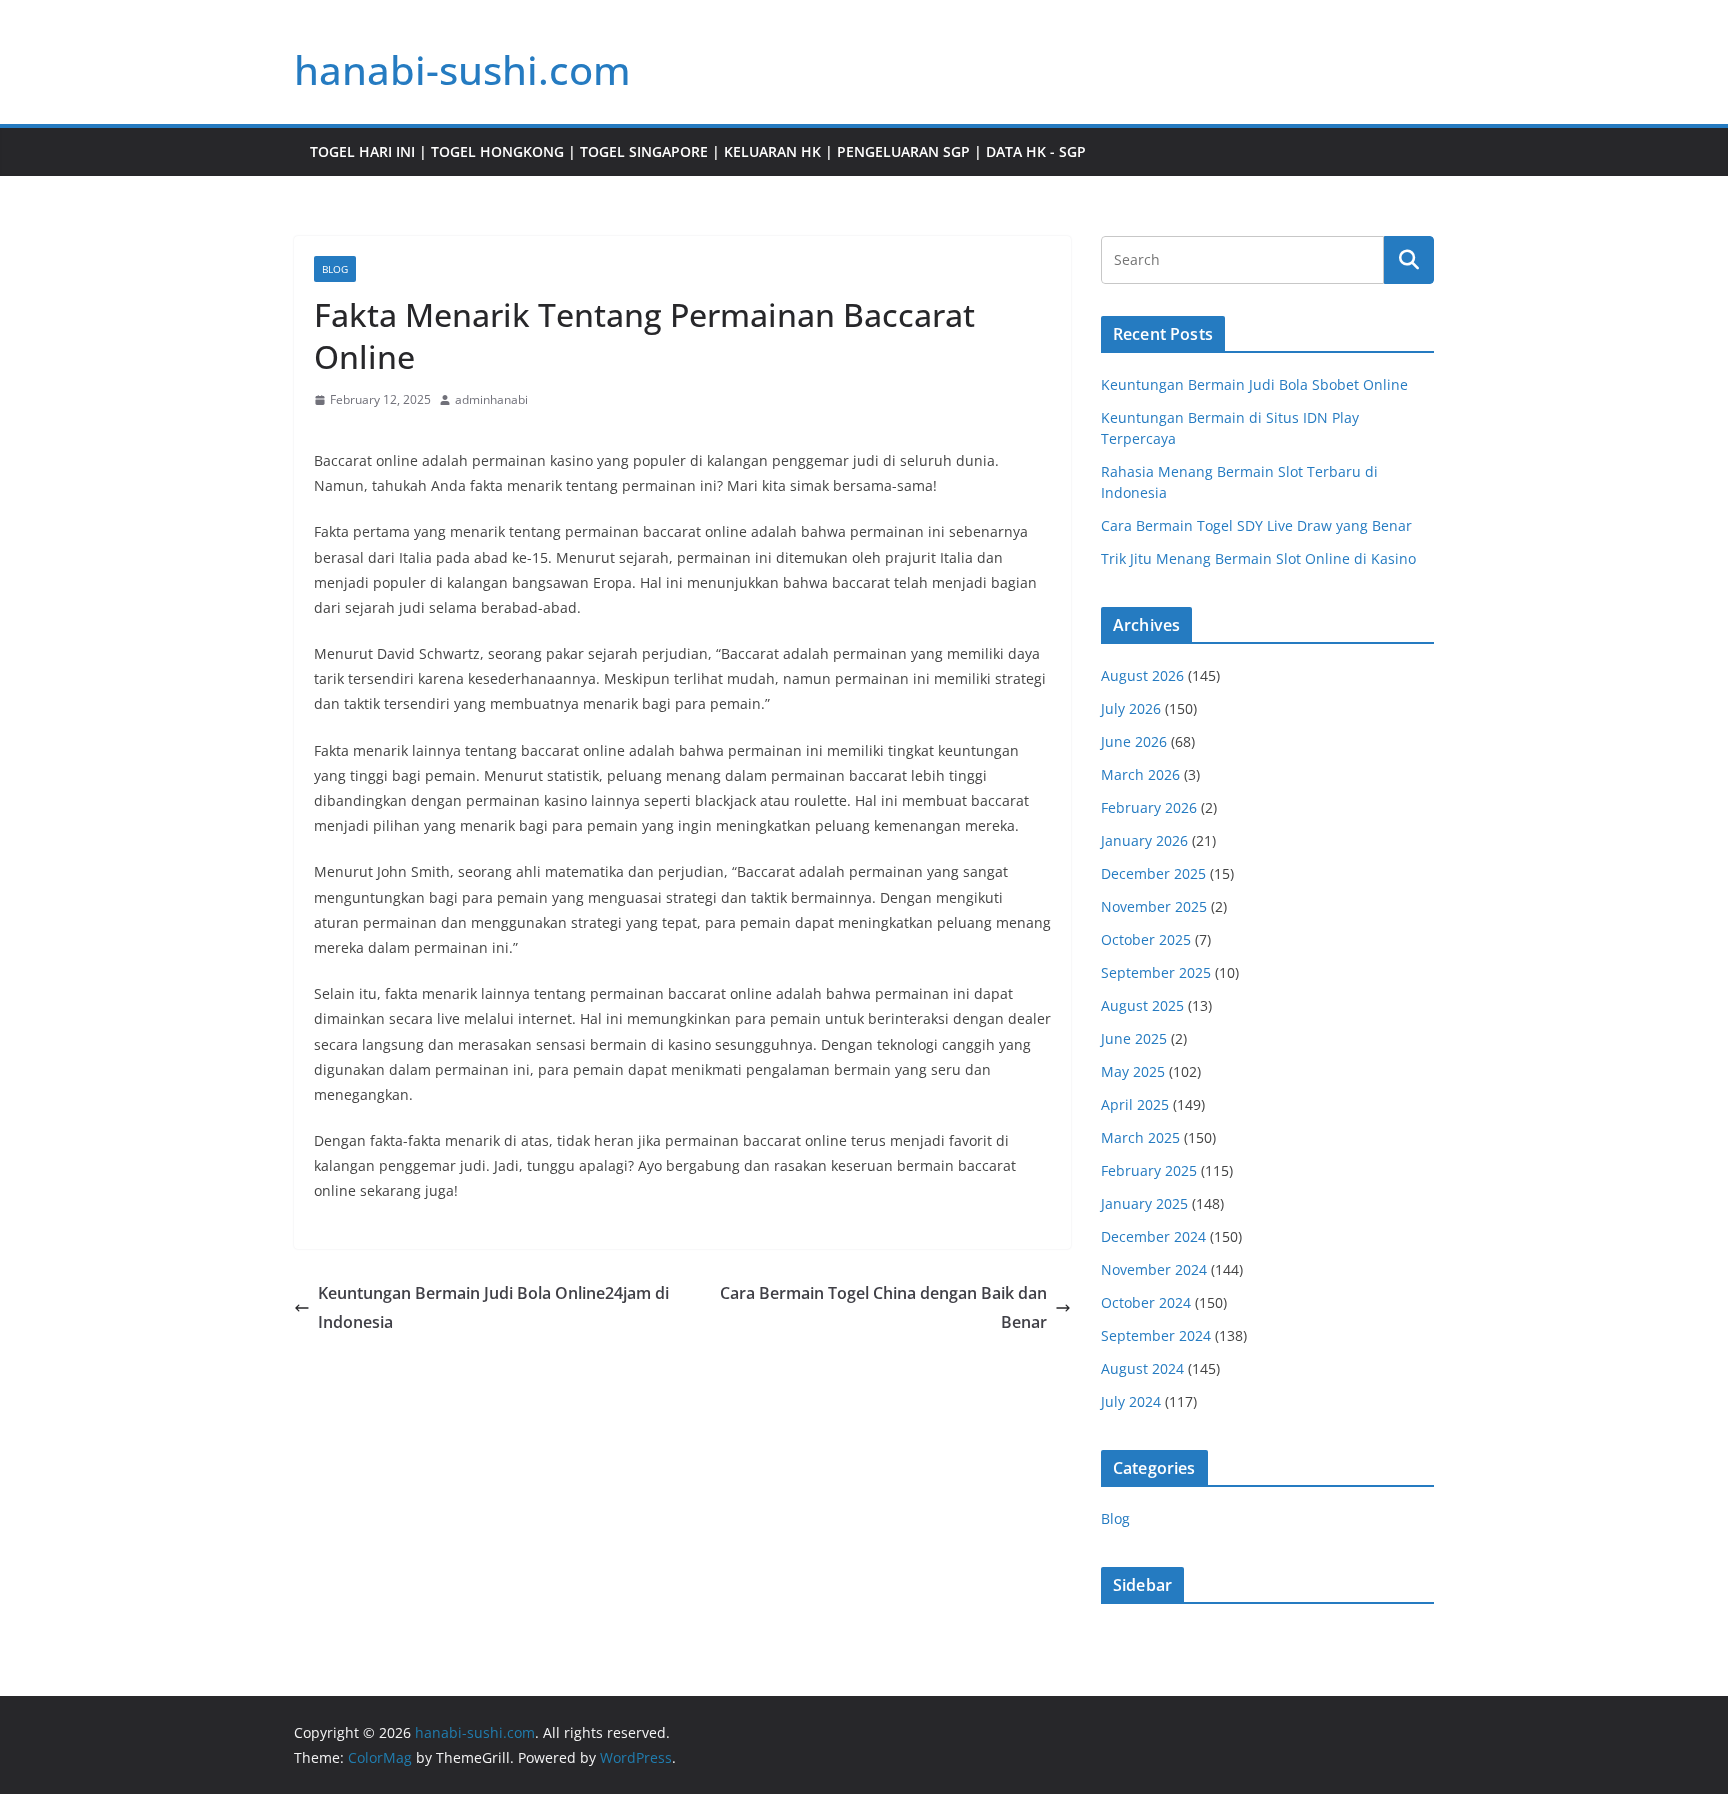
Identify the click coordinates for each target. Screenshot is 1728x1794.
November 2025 (1154, 906)
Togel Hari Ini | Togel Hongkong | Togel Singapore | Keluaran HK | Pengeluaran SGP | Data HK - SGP (698, 151)
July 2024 (1131, 1401)
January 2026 (1144, 840)
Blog (335, 269)
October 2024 (1146, 1302)
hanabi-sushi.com (462, 69)
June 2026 (1134, 741)
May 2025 (1133, 1071)
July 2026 (1131, 708)
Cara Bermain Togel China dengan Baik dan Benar (883, 1307)
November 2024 (1154, 1269)
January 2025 (1144, 1203)
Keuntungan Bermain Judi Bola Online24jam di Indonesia (493, 1307)
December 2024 (1153, 1236)
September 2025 (1156, 972)
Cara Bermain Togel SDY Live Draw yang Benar (1256, 525)
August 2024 (1142, 1368)
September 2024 (1156, 1335)
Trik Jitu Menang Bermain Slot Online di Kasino (1258, 558)
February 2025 (1149, 1170)
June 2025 (1134, 1038)
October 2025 (1146, 939)
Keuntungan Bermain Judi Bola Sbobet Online (1254, 384)
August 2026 (1142, 675)
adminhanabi (491, 399)
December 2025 (1153, 873)
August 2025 (1142, 1005)
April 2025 (1135, 1104)
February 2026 (1149, 807)
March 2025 (1140, 1137)
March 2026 (1140, 774)
